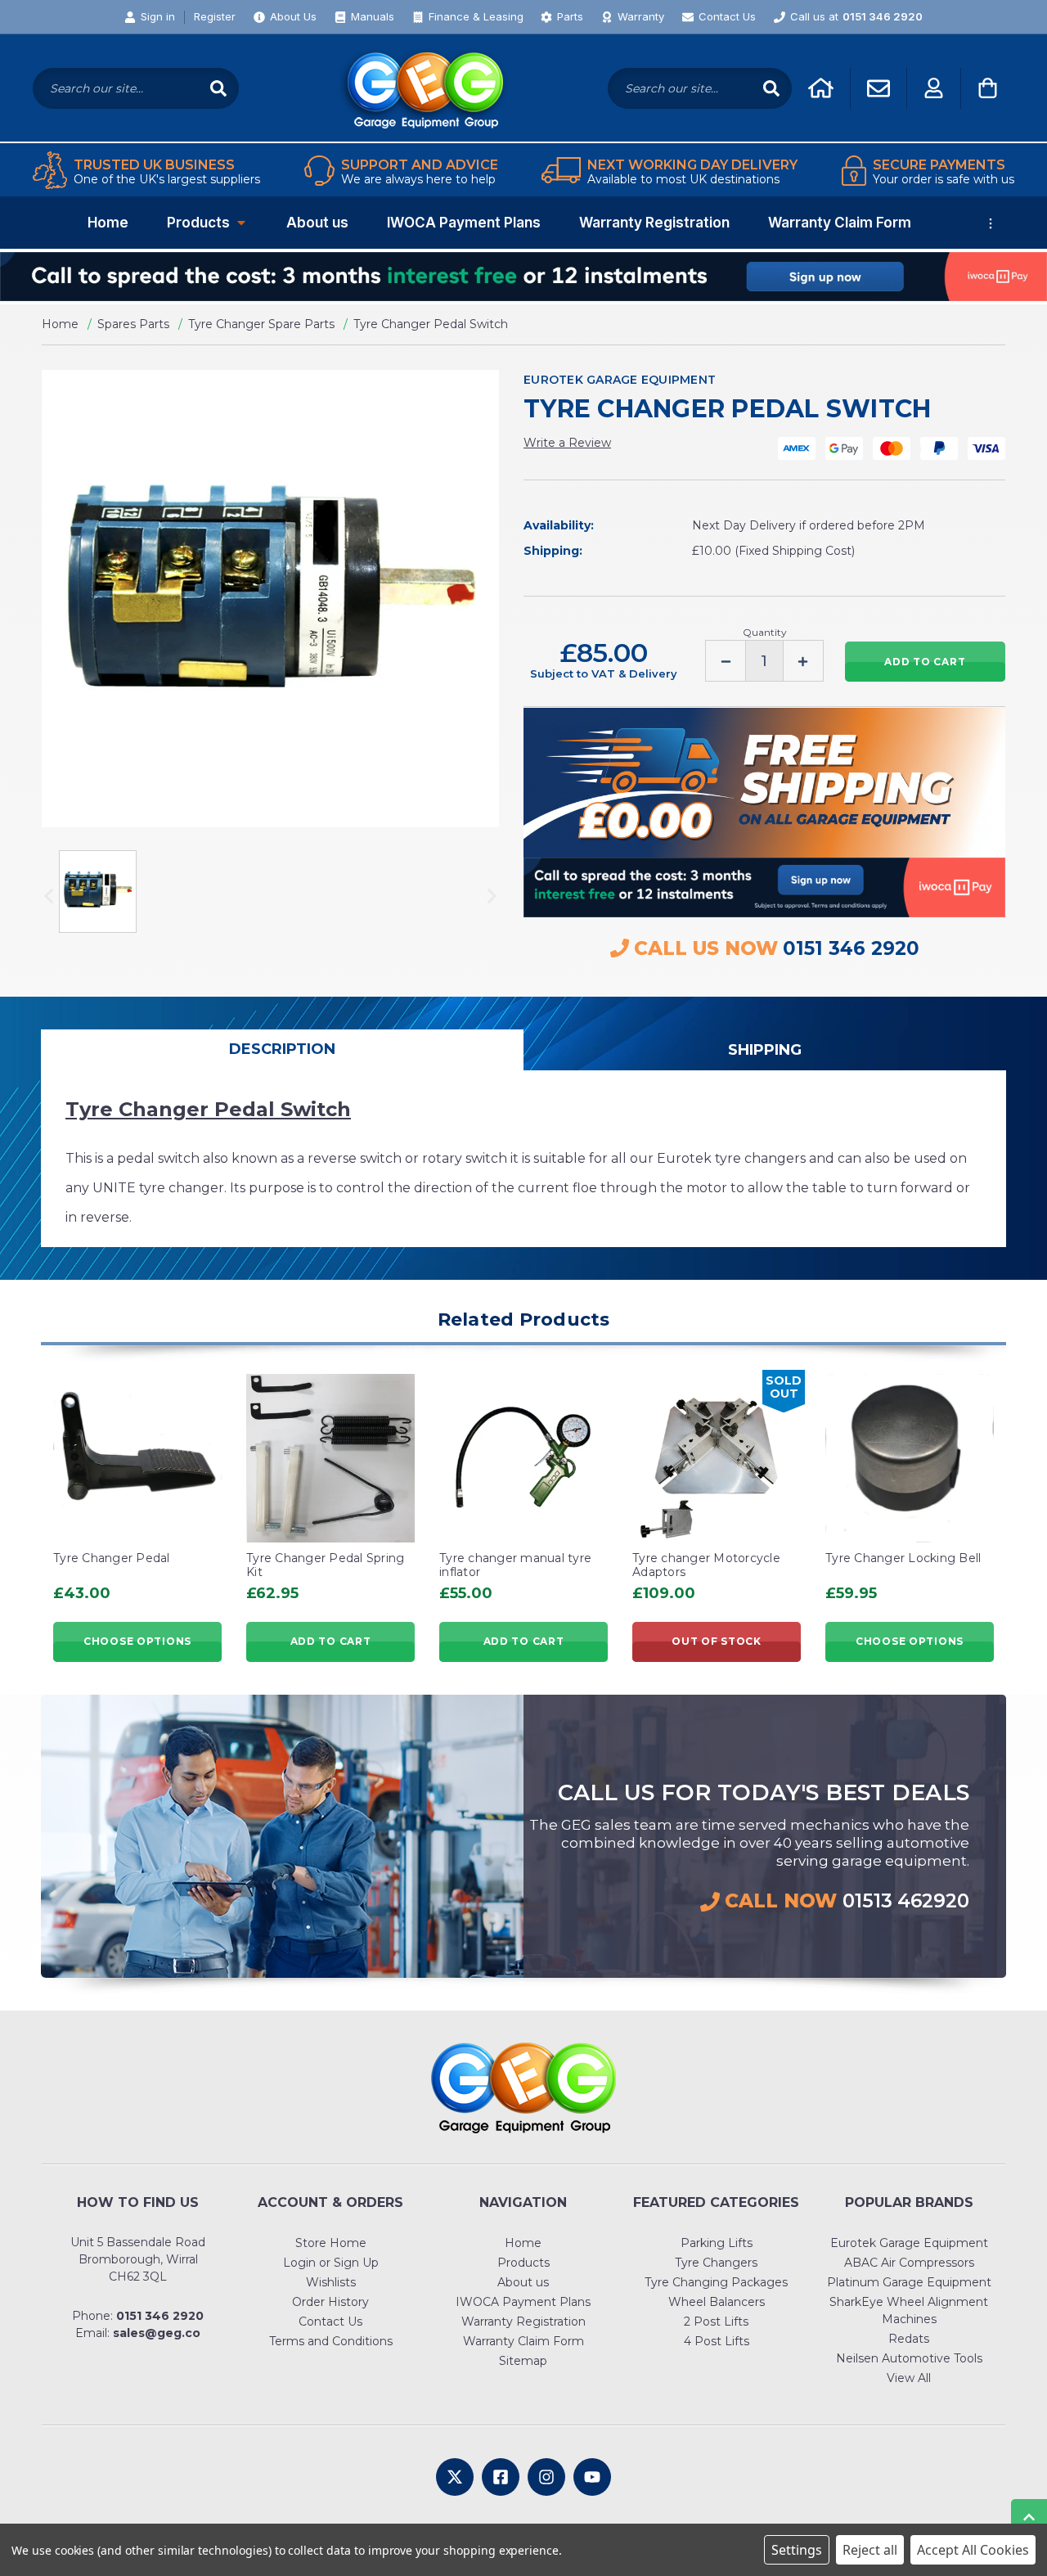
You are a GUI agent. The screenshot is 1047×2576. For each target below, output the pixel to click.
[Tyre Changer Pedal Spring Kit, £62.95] (330, 1458)
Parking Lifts (717, 2243)
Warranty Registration (654, 223)
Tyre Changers (716, 2263)
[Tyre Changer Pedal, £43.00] (137, 1458)
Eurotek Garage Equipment (909, 2243)
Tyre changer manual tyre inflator (515, 1565)
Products (198, 223)
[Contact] (878, 88)
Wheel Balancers (717, 2302)
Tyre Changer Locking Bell (903, 1558)
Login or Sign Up (331, 2263)
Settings (797, 2550)
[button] (523, 277)
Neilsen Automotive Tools (909, 2358)
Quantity (765, 632)
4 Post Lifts (717, 2341)
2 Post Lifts (716, 2322)
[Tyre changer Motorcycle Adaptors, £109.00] (717, 1458)
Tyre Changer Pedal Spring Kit (325, 1565)
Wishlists (331, 2282)
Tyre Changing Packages (716, 2282)
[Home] (821, 88)
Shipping (765, 1050)
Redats (909, 2339)
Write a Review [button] (567, 443)
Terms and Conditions (331, 2341)
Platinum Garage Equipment (909, 2282)
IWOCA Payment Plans (464, 223)
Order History (330, 2302)
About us (317, 223)
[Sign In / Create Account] (934, 88)
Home (108, 223)
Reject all (870, 2550)
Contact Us (330, 2322)
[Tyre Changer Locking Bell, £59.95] (910, 1458)
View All (909, 2378)
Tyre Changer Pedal (112, 1558)
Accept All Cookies (973, 2550)
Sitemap (523, 2361)
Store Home (331, 2243)
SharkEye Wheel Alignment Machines (909, 2310)
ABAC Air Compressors (909, 2263)
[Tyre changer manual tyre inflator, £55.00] (523, 1458)
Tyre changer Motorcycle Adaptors (706, 1565)
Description (282, 1049)
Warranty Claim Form (840, 223)
